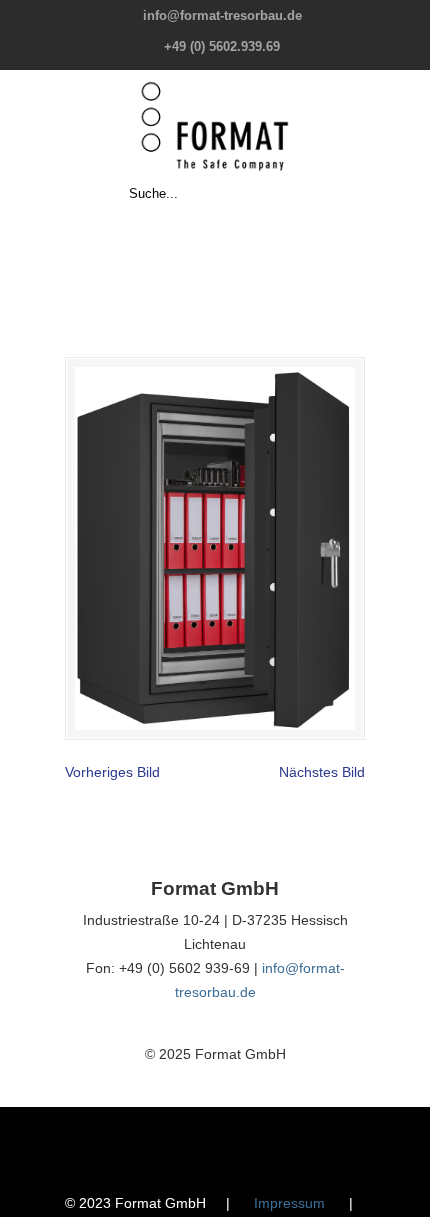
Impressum (289, 1203)
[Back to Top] (405, 1192)
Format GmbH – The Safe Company (215, 126)
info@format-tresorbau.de (222, 15)
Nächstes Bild (322, 772)
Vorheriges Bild (112, 772)
